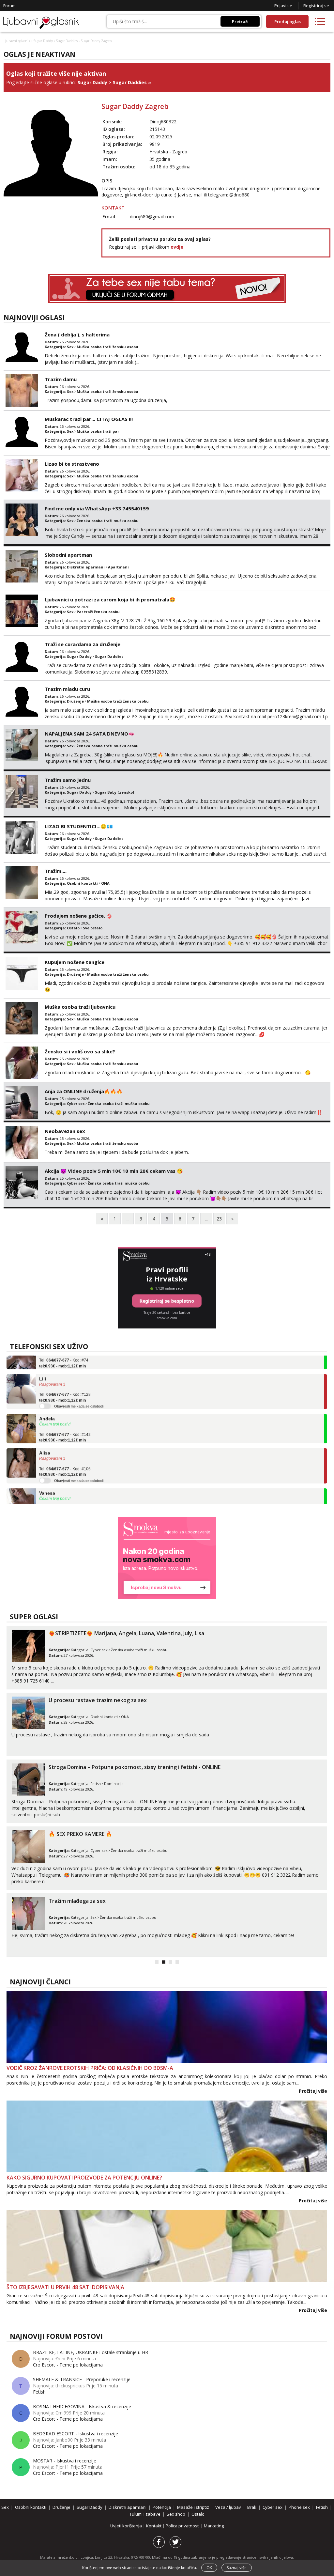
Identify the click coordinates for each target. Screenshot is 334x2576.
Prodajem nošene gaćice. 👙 (79, 916)
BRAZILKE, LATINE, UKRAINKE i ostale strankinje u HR (91, 2352)
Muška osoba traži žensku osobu (107, 347)
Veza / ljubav (228, 2507)
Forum (9, 6)
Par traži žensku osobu (98, 612)
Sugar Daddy (43, 41)
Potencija (162, 2507)
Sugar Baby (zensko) (114, 792)
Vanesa (47, 1476)
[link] (167, 1558)
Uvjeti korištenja (127, 2526)
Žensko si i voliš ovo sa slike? (80, 1051)
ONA (105, 883)
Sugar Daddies (67, 41)
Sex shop (176, 2514)
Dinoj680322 (163, 122)
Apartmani (118, 567)
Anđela (47, 1402)
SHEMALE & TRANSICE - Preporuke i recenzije (82, 2379)
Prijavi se (283, 6)
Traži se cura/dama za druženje (83, 644)
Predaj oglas (288, 22)
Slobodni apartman (68, 555)
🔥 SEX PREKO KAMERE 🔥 (80, 1834)
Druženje (75, 701)
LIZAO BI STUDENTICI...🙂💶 (79, 826)
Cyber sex (76, 1103)
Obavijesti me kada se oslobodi (79, 1389)
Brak (252, 2507)
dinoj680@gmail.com (152, 217)
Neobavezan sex (65, 1131)
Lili (43, 1362)
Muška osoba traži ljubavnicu (80, 1007)
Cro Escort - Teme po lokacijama (68, 2365)
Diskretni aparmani (86, 567)
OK (209, 2568)
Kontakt (154, 2526)
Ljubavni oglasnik (17, 41)
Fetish (96, 1784)
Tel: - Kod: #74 (64, 1495)
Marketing (214, 2526)
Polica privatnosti (183, 2526)
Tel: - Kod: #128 (65, 1381)
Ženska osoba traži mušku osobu (108, 521)
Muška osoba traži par (98, 431)
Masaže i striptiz (193, 2507)
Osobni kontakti (82, 883)
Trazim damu (61, 379)
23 (219, 1219)
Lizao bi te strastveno (72, 464)
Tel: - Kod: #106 (65, 1455)
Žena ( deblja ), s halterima (77, 334)
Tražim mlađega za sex (77, 1901)
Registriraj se (316, 6)
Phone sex (299, 2507)
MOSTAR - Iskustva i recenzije (65, 2461)
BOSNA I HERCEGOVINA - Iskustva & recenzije (82, 2406)
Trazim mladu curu (67, 689)
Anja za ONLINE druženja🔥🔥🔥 (84, 1091)
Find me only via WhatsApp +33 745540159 (97, 508)
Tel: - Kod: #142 (65, 1421)
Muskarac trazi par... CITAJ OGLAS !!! (89, 419)
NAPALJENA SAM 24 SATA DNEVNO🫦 (90, 734)
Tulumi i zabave (145, 2514)
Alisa (45, 1436)
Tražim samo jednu (68, 780)
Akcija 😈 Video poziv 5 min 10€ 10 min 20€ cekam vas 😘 (114, 1171)
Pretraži (240, 21)
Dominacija (114, 1784)
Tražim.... (56, 871)
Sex (70, 347)
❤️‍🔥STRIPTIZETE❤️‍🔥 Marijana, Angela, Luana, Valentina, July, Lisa (126, 1633)
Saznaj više (237, 2568)
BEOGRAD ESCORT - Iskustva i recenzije (76, 2434)
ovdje (177, 247)
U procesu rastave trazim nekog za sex (98, 1700)
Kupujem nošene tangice (75, 962)
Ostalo (73, 928)
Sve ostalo (93, 928)
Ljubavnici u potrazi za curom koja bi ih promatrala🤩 (110, 599)
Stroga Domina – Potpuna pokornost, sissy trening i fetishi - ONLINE (135, 1767)
